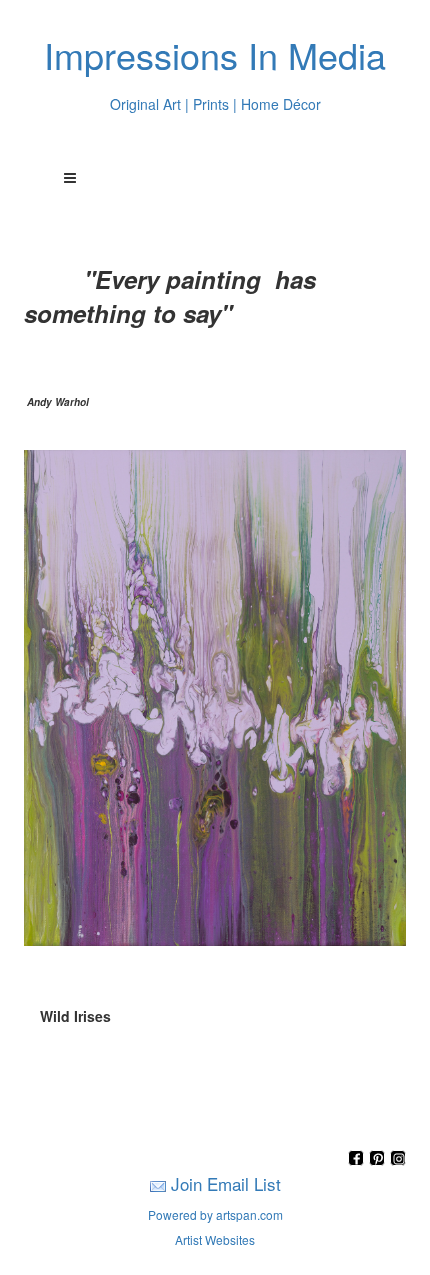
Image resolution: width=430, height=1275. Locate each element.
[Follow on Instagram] (398, 1159)
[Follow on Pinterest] (379, 1159)
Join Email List (226, 1183)
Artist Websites (215, 1239)
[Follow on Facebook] (358, 1159)
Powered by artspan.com (215, 1214)
